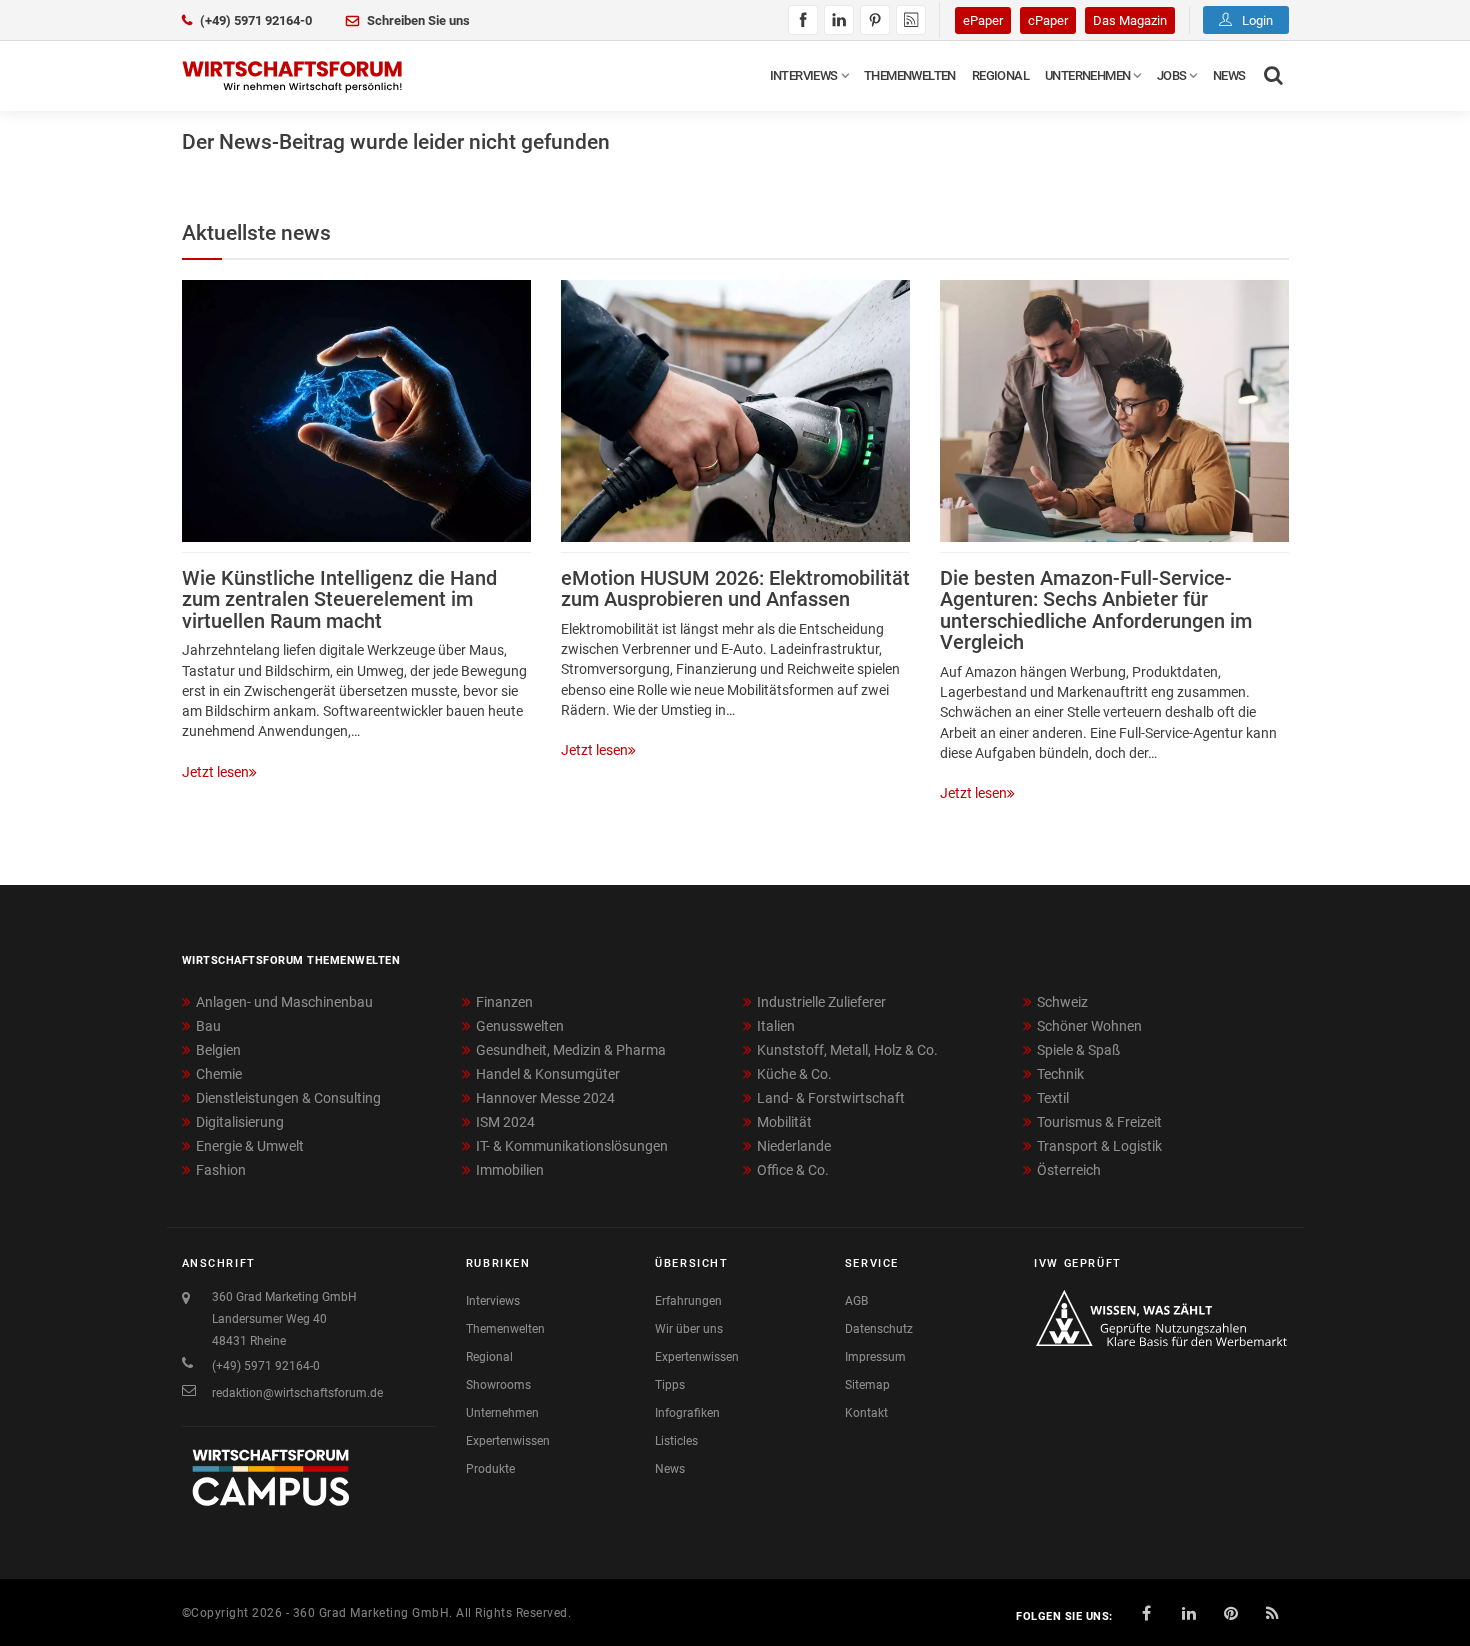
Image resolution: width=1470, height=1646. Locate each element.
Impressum (875, 1357)
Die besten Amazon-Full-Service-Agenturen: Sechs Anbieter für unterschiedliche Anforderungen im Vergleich (1096, 610)
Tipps (670, 1385)
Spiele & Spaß (1078, 1050)
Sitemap (867, 1385)
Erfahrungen (688, 1301)
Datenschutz (879, 1329)
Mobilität (784, 1122)
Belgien (218, 1050)
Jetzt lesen (215, 772)
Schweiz (1062, 1002)
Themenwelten (910, 75)
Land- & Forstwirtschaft (831, 1098)
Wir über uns (689, 1329)
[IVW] (1161, 1317)
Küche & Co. (794, 1074)
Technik (1060, 1074)
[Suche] (1269, 74)
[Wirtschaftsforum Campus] (272, 1487)
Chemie (219, 1074)
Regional (1000, 75)
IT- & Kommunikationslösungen (572, 1146)
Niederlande (794, 1146)
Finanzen (504, 1002)
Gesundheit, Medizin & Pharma (571, 1050)
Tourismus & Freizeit (1099, 1122)
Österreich (1069, 1170)
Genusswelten (520, 1026)
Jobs (1172, 75)
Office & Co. (793, 1170)
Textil (1053, 1098)
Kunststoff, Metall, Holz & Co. (847, 1050)
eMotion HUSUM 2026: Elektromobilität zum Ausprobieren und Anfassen (735, 589)
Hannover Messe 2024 (545, 1098)
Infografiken (687, 1413)
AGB (856, 1301)
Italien (776, 1026)
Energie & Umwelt (250, 1146)
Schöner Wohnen (1089, 1026)
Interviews (804, 75)
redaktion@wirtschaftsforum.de (297, 1393)
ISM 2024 (505, 1122)
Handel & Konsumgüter (548, 1074)
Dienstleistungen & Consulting (288, 1098)
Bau (208, 1026)
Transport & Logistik (1099, 1146)
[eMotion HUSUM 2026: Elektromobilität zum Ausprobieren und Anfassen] (735, 410)
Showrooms (498, 1385)
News (1229, 75)
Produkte (490, 1469)
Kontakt (866, 1413)
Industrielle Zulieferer (821, 1002)
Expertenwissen (508, 1441)
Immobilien (510, 1170)
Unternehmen (1087, 75)
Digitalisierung (240, 1122)
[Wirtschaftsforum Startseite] (292, 77)
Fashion (221, 1170)
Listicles (676, 1441)
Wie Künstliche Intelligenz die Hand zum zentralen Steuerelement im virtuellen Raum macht (339, 600)
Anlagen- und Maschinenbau (284, 1002)
